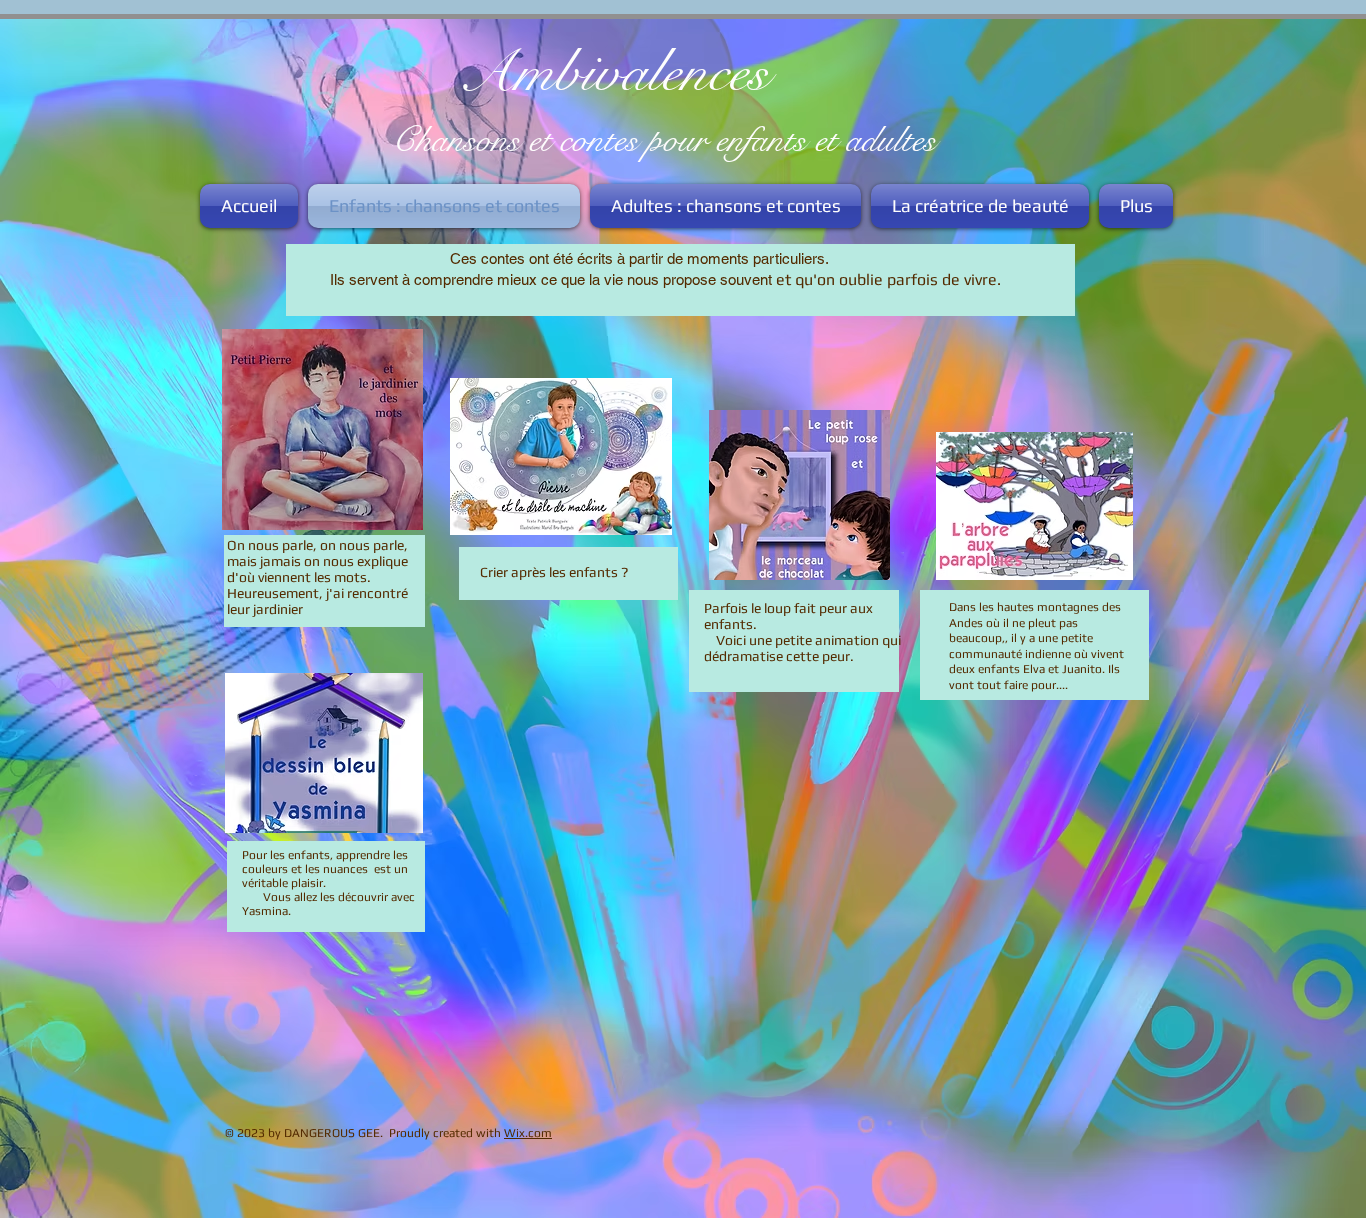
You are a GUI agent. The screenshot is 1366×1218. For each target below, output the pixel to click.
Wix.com (528, 1133)
